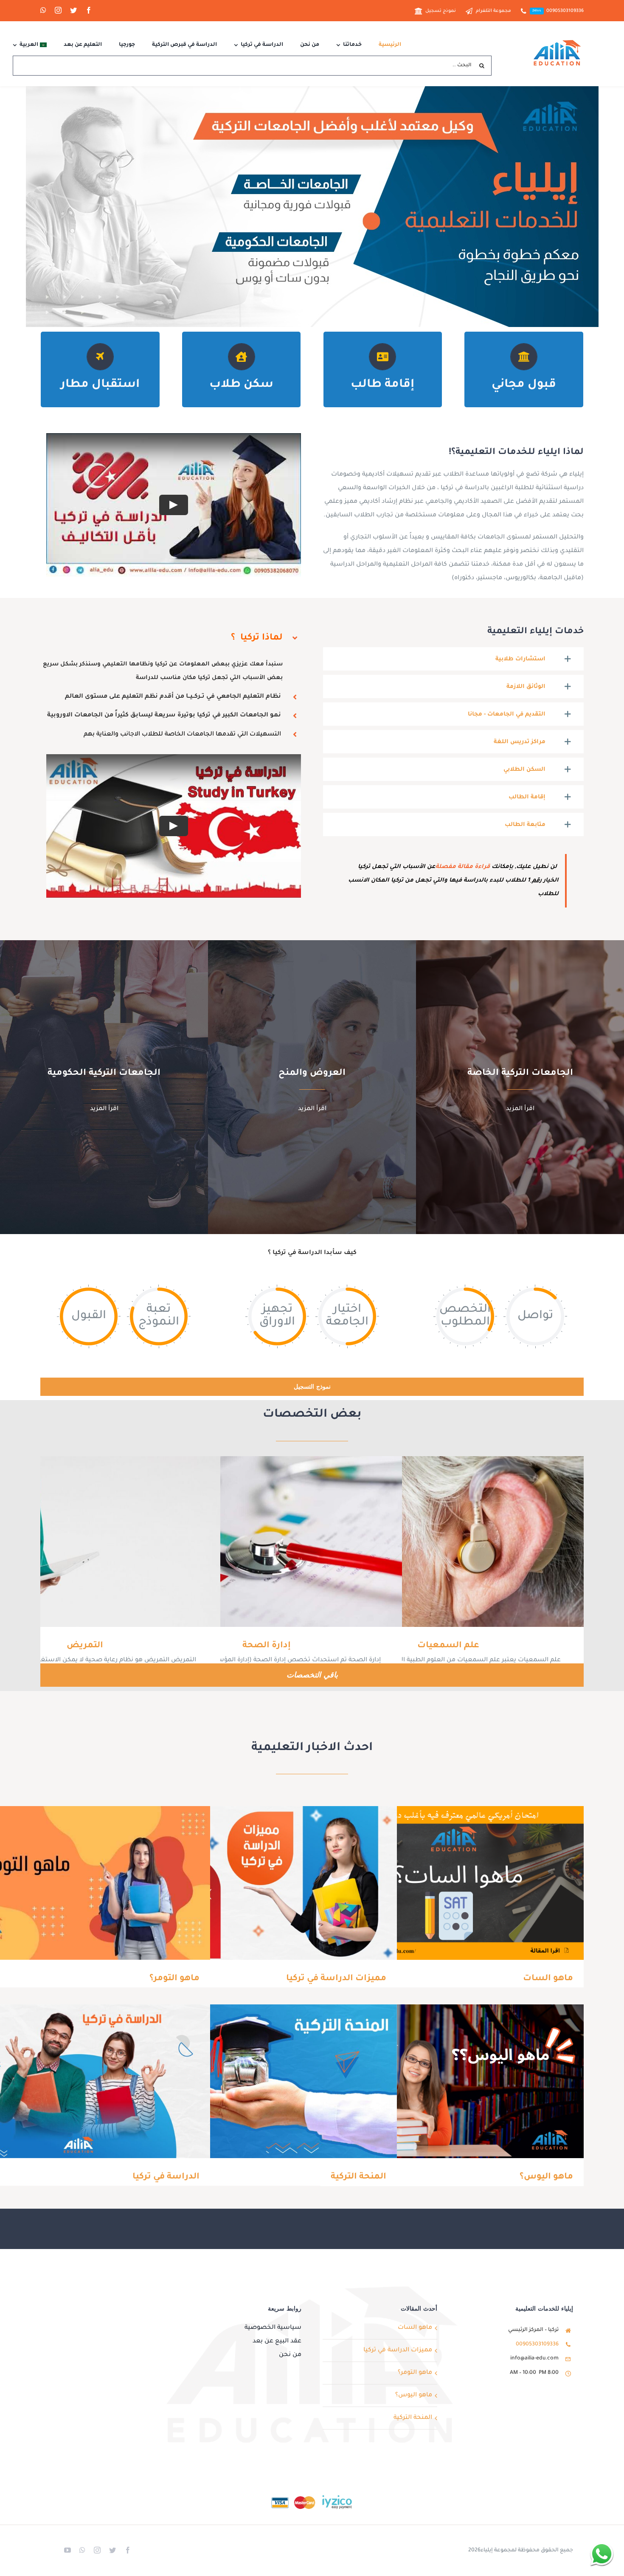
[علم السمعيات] (448, 1542)
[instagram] (58, 10)
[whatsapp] (43, 10)
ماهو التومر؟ (91, 1883)
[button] (454, 659)
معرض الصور (436, 1541)
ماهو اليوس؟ (465, 2081)
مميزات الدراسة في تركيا (278, 1883)
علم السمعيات (460, 1541)
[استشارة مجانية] (602, 2554)
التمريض (97, 1541)
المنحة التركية (278, 2081)
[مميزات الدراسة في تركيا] (265, 1883)
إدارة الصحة (279, 1541)
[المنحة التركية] (265, 2081)
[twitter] (73, 10)
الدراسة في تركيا (91, 2081)
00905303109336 (537, 2345)
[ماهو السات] (452, 1883)
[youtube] (67, 2550)
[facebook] (89, 10)
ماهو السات (465, 1883)
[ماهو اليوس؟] (452, 2081)
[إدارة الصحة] (267, 1542)
